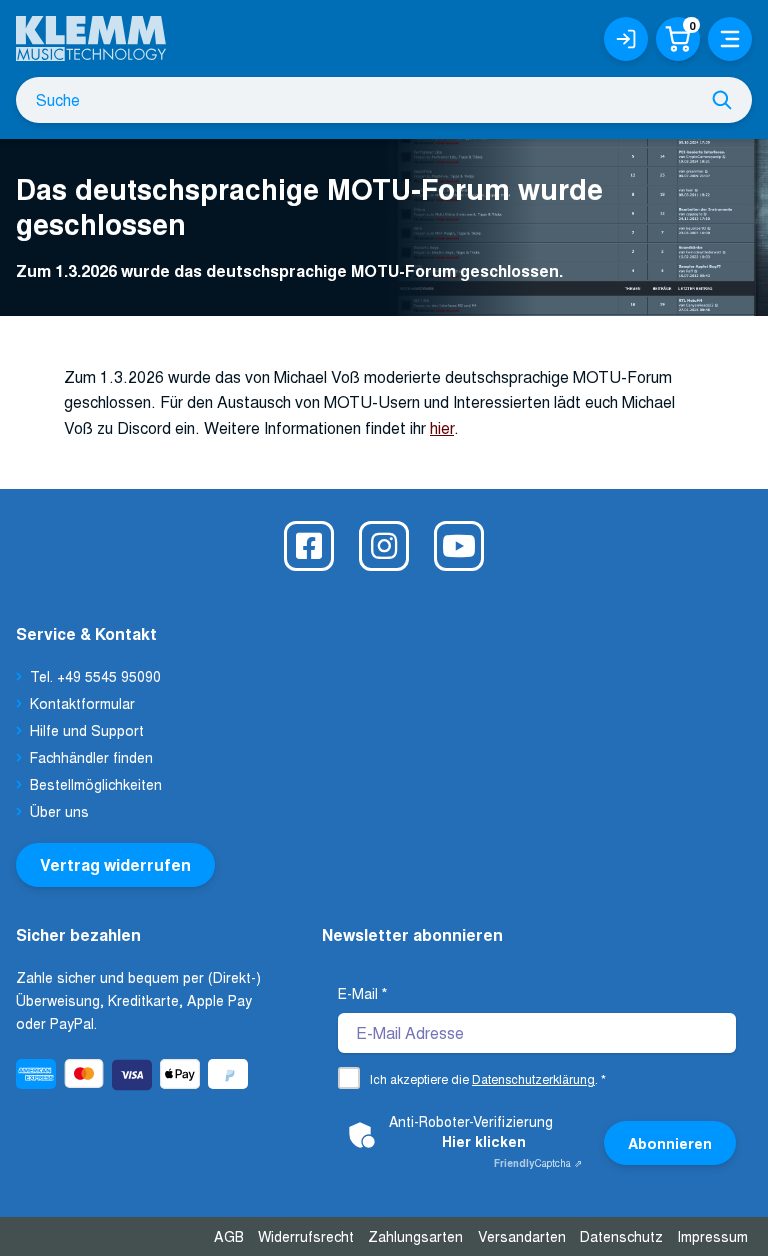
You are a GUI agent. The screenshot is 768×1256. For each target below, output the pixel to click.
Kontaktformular (82, 703)
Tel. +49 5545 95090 (95, 676)
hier (442, 427)
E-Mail (362, 993)
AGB (229, 1236)
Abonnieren (670, 1143)
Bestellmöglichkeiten (96, 784)
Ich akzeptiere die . (488, 1078)
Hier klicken (484, 1141)
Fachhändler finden (91, 757)
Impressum (712, 1236)
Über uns (59, 811)
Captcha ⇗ (538, 1163)
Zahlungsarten (415, 1236)
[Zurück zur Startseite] (91, 30)
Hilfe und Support (87, 730)
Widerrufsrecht (306, 1236)
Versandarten (522, 1236)
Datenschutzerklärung (533, 1078)
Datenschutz (621, 1236)
